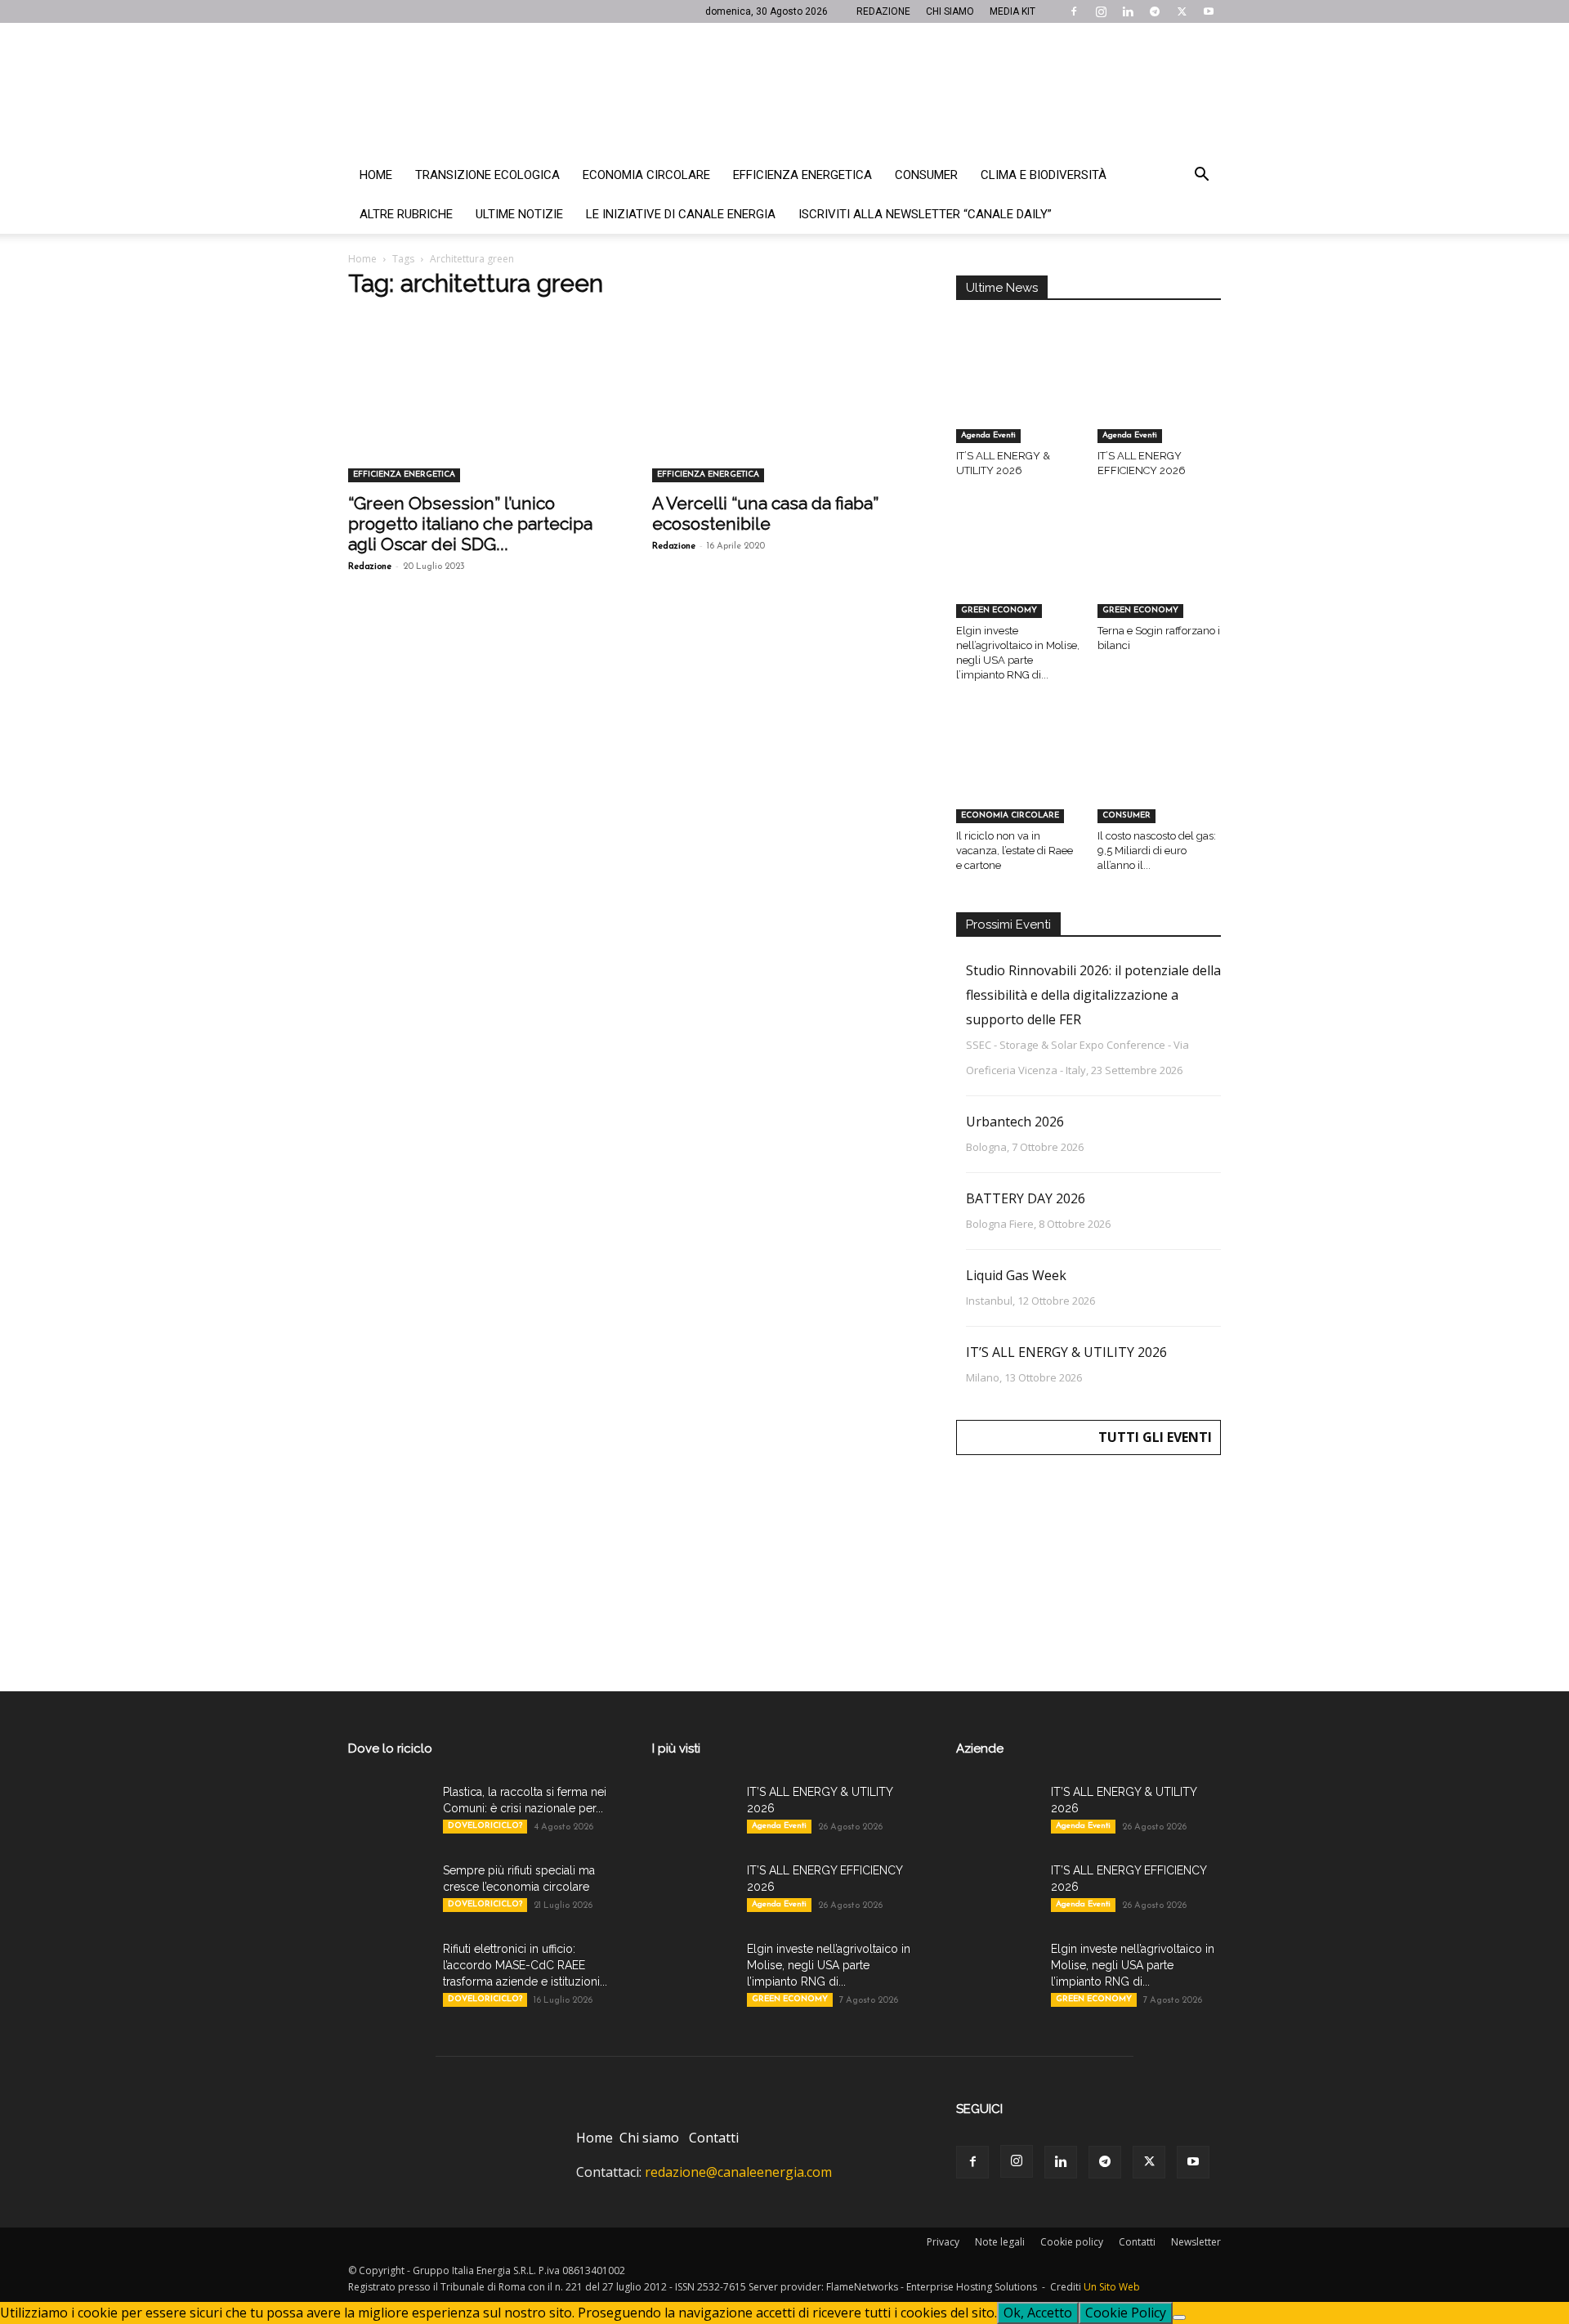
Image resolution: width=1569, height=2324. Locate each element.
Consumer (926, 175)
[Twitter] (1182, 11)
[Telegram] (1155, 11)
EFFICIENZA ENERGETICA (404, 475)
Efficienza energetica (802, 175)
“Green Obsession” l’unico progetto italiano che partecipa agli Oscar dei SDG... (470, 524)
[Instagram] (1101, 11)
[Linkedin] (1128, 11)
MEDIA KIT (1012, 11)
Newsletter (1196, 2242)
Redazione (370, 567)
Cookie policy (1072, 2242)
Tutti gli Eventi (1155, 1437)
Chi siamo (649, 2138)
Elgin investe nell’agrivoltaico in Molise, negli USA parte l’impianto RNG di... (829, 1965)
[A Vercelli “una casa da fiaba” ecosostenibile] (784, 417)
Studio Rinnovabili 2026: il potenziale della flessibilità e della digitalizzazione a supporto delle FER (1093, 995)
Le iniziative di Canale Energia (681, 214)
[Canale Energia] (784, 89)
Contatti (714, 2138)
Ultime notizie (519, 214)
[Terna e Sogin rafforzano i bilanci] (1160, 575)
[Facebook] (1074, 11)
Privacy (943, 2242)
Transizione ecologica (487, 175)
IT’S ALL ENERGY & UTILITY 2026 (1066, 1352)
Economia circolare (646, 175)
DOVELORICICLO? (485, 1826)
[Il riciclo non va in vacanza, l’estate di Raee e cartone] (1018, 780)
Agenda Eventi (988, 435)
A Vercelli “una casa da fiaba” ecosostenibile (765, 513)
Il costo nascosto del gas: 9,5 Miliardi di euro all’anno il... (1157, 851)
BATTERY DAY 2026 (1026, 1198)
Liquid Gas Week (1016, 1275)
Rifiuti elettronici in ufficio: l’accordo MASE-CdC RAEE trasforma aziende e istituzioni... (525, 1965)
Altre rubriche (406, 214)
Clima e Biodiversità (1044, 175)
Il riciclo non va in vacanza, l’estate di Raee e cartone (1015, 851)
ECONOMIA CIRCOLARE (1010, 815)
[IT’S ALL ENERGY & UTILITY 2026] (1018, 401)
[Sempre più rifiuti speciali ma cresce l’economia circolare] (389, 1891)
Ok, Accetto (1038, 2313)
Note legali (1000, 2242)
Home (376, 175)
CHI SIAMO (950, 11)
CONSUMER (1126, 815)
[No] (1179, 2317)
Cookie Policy (1126, 2313)
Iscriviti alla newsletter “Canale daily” (925, 214)
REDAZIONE (883, 11)
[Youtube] (1209, 11)
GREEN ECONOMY (999, 610)
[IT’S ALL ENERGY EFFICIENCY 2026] (1160, 401)
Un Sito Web (1112, 2287)
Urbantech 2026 (1015, 1122)
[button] (1201, 176)
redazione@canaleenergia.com (738, 2172)
